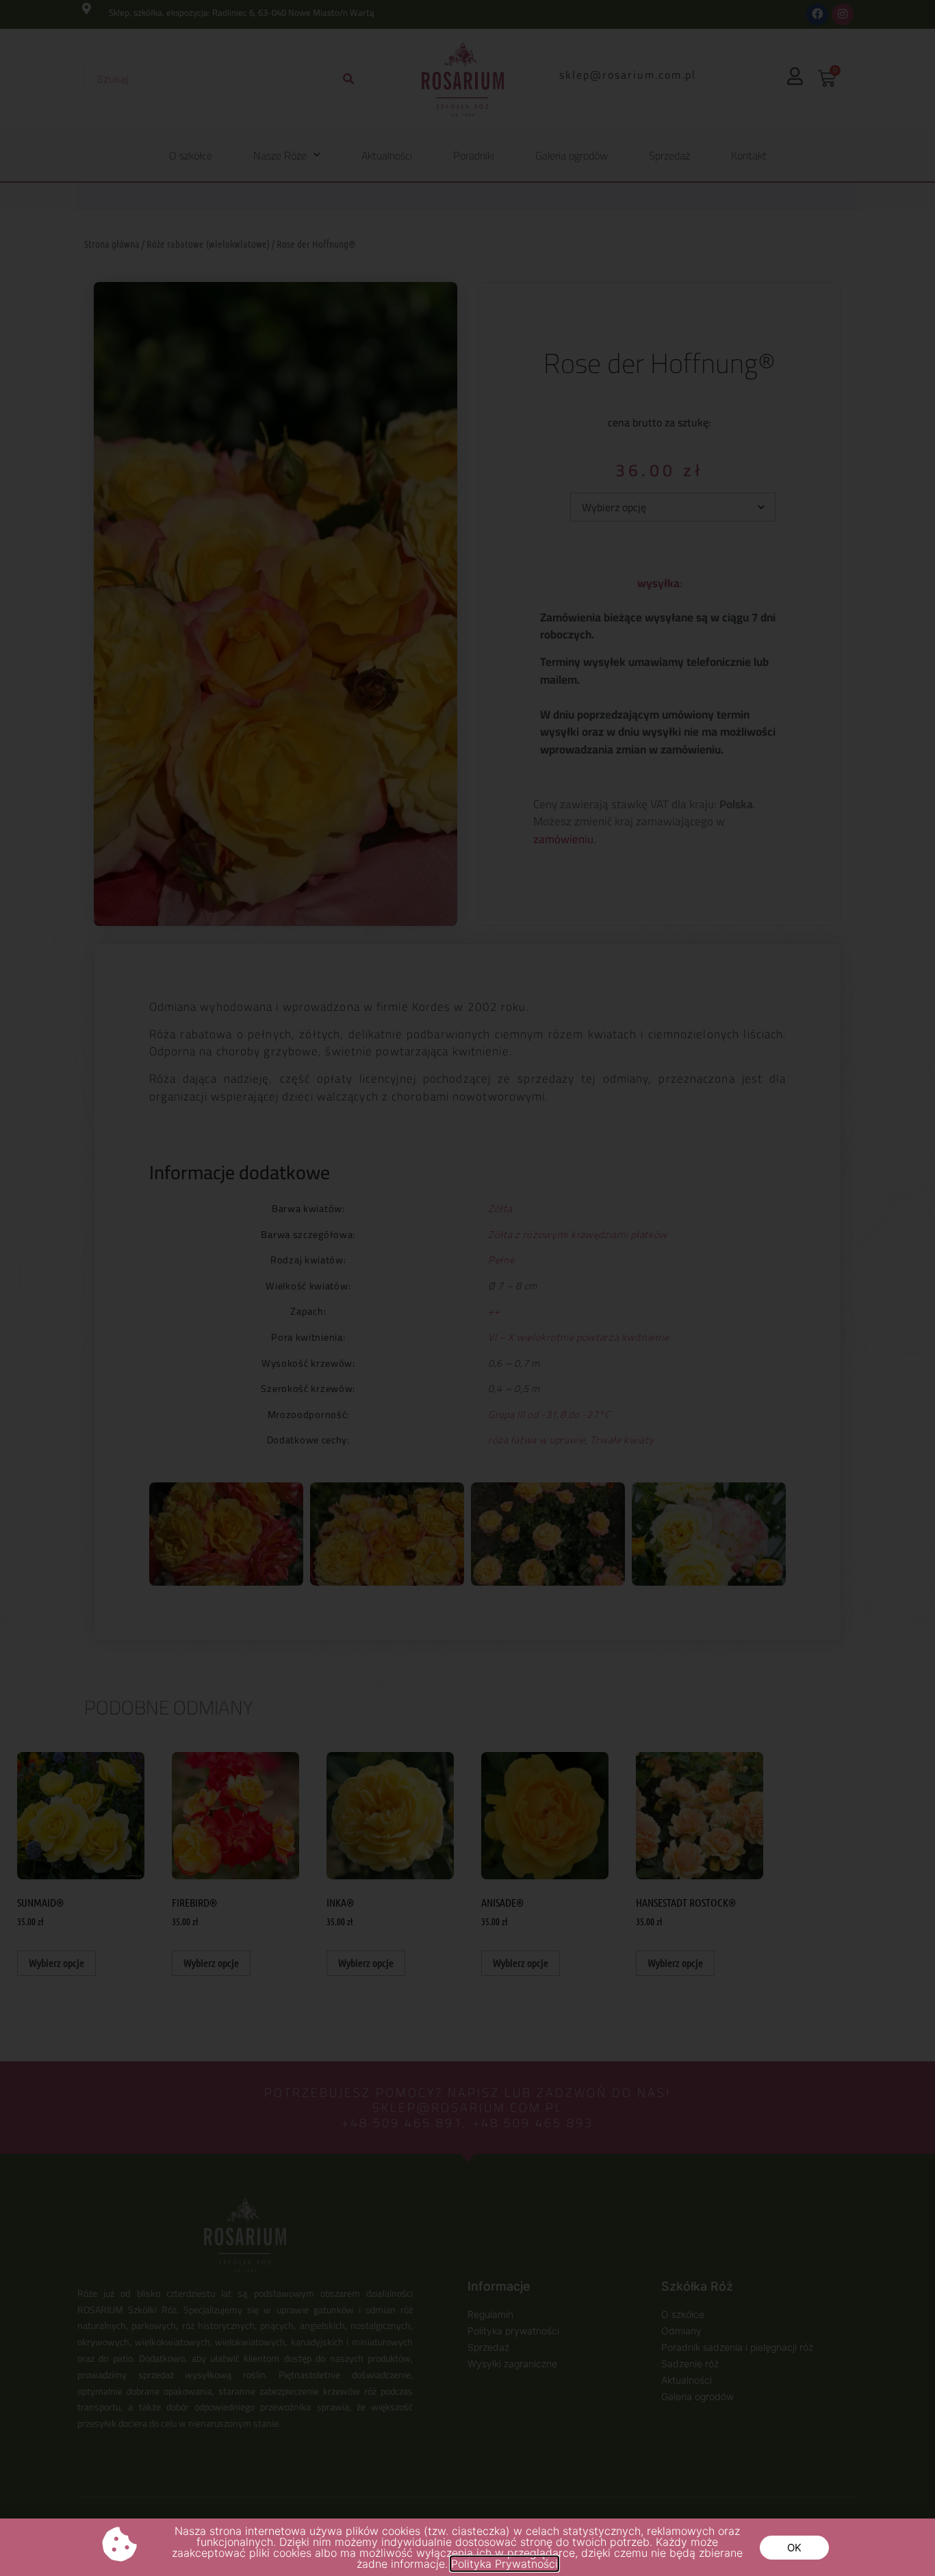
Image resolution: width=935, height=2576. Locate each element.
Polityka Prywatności (504, 2564)
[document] (467, 1288)
